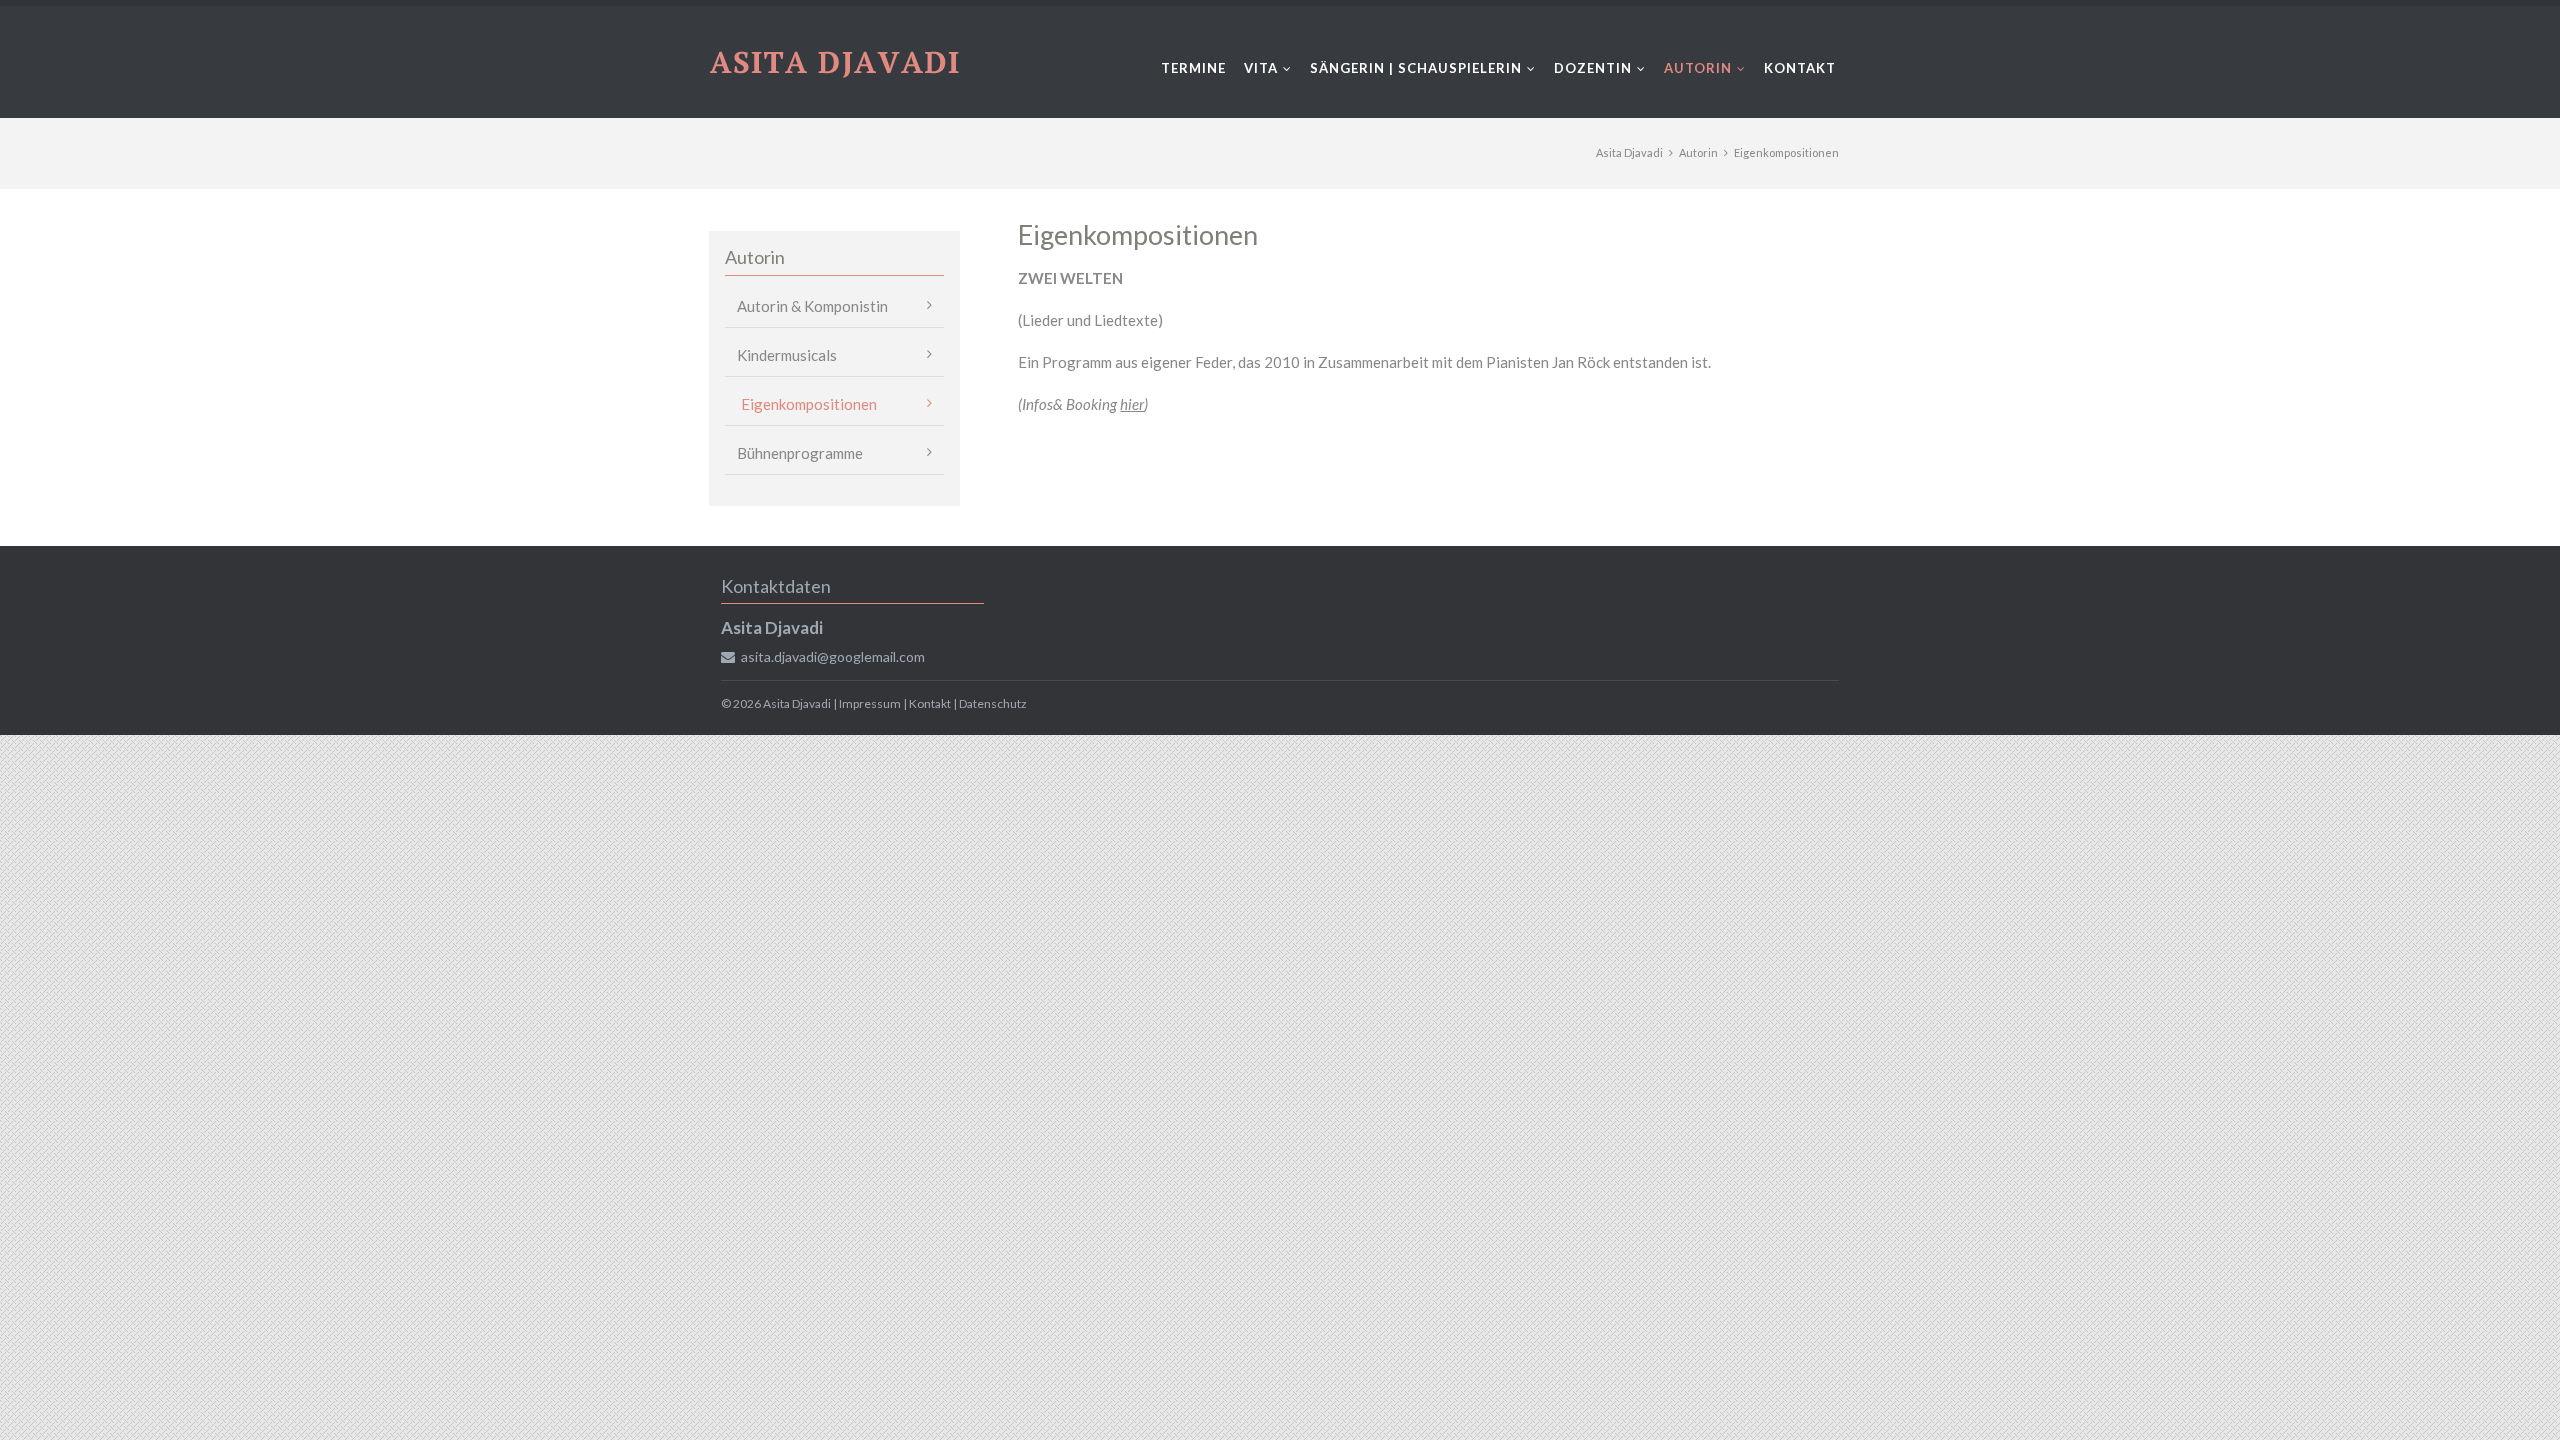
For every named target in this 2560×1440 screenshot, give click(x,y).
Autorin (1698, 68)
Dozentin (1593, 68)
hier (1132, 404)
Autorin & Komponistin (812, 306)
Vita (1261, 68)
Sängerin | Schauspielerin (1416, 68)
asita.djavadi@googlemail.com (833, 656)
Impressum (870, 703)
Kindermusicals (787, 355)
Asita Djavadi (1629, 152)
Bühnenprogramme (800, 453)
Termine (1193, 68)
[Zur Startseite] (835, 62)
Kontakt (1800, 68)
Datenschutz (993, 703)
